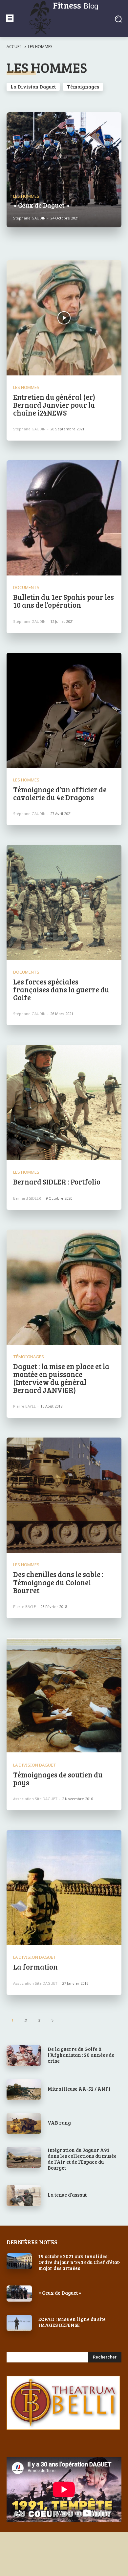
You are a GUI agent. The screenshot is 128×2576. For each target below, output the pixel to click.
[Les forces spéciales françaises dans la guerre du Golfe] (64, 903)
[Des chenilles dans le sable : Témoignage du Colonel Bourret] (64, 1495)
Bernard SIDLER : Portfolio (57, 1182)
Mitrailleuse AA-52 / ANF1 (79, 2089)
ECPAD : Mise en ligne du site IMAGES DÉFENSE (72, 2322)
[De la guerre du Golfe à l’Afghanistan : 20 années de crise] (24, 2056)
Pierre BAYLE (24, 1406)
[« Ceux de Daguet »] (64, 170)
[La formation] (64, 1888)
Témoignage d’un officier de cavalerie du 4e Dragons (60, 793)
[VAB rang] (24, 2123)
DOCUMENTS (26, 587)
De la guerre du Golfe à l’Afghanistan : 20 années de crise (81, 2055)
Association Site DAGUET (35, 1799)
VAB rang (59, 2123)
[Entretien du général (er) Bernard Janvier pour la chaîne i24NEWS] (64, 318)
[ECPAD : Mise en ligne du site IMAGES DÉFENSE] (19, 2323)
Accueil (15, 47)
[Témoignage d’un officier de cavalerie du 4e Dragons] (64, 710)
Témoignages (83, 87)
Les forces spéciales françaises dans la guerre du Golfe (61, 989)
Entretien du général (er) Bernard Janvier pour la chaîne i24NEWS (54, 405)
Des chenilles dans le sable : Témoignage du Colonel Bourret (58, 1582)
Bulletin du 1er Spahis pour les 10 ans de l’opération (64, 601)
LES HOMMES (26, 196)
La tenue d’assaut (67, 2195)
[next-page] (52, 2020)
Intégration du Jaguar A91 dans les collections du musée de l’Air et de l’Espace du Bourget (82, 2159)
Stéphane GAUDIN (29, 429)
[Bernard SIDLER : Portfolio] (64, 1103)
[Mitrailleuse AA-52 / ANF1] (24, 2090)
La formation (35, 1967)
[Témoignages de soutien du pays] (64, 1696)
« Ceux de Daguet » (60, 2293)
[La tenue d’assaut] (24, 2195)
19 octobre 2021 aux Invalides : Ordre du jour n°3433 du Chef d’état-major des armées (79, 2262)
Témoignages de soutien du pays (58, 1778)
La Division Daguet (33, 87)
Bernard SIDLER (27, 1198)
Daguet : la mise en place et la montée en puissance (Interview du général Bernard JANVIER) (61, 1378)
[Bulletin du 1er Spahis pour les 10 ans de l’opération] (64, 518)
